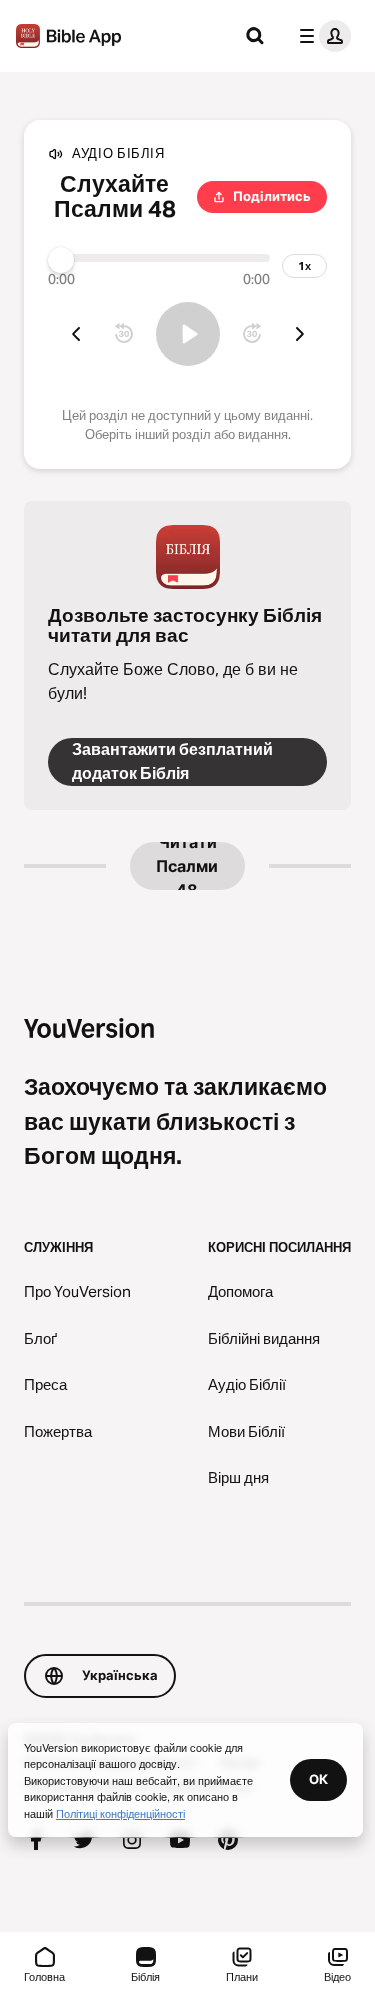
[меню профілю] (321, 36)
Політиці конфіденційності (120, 1813)
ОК (318, 1779)
